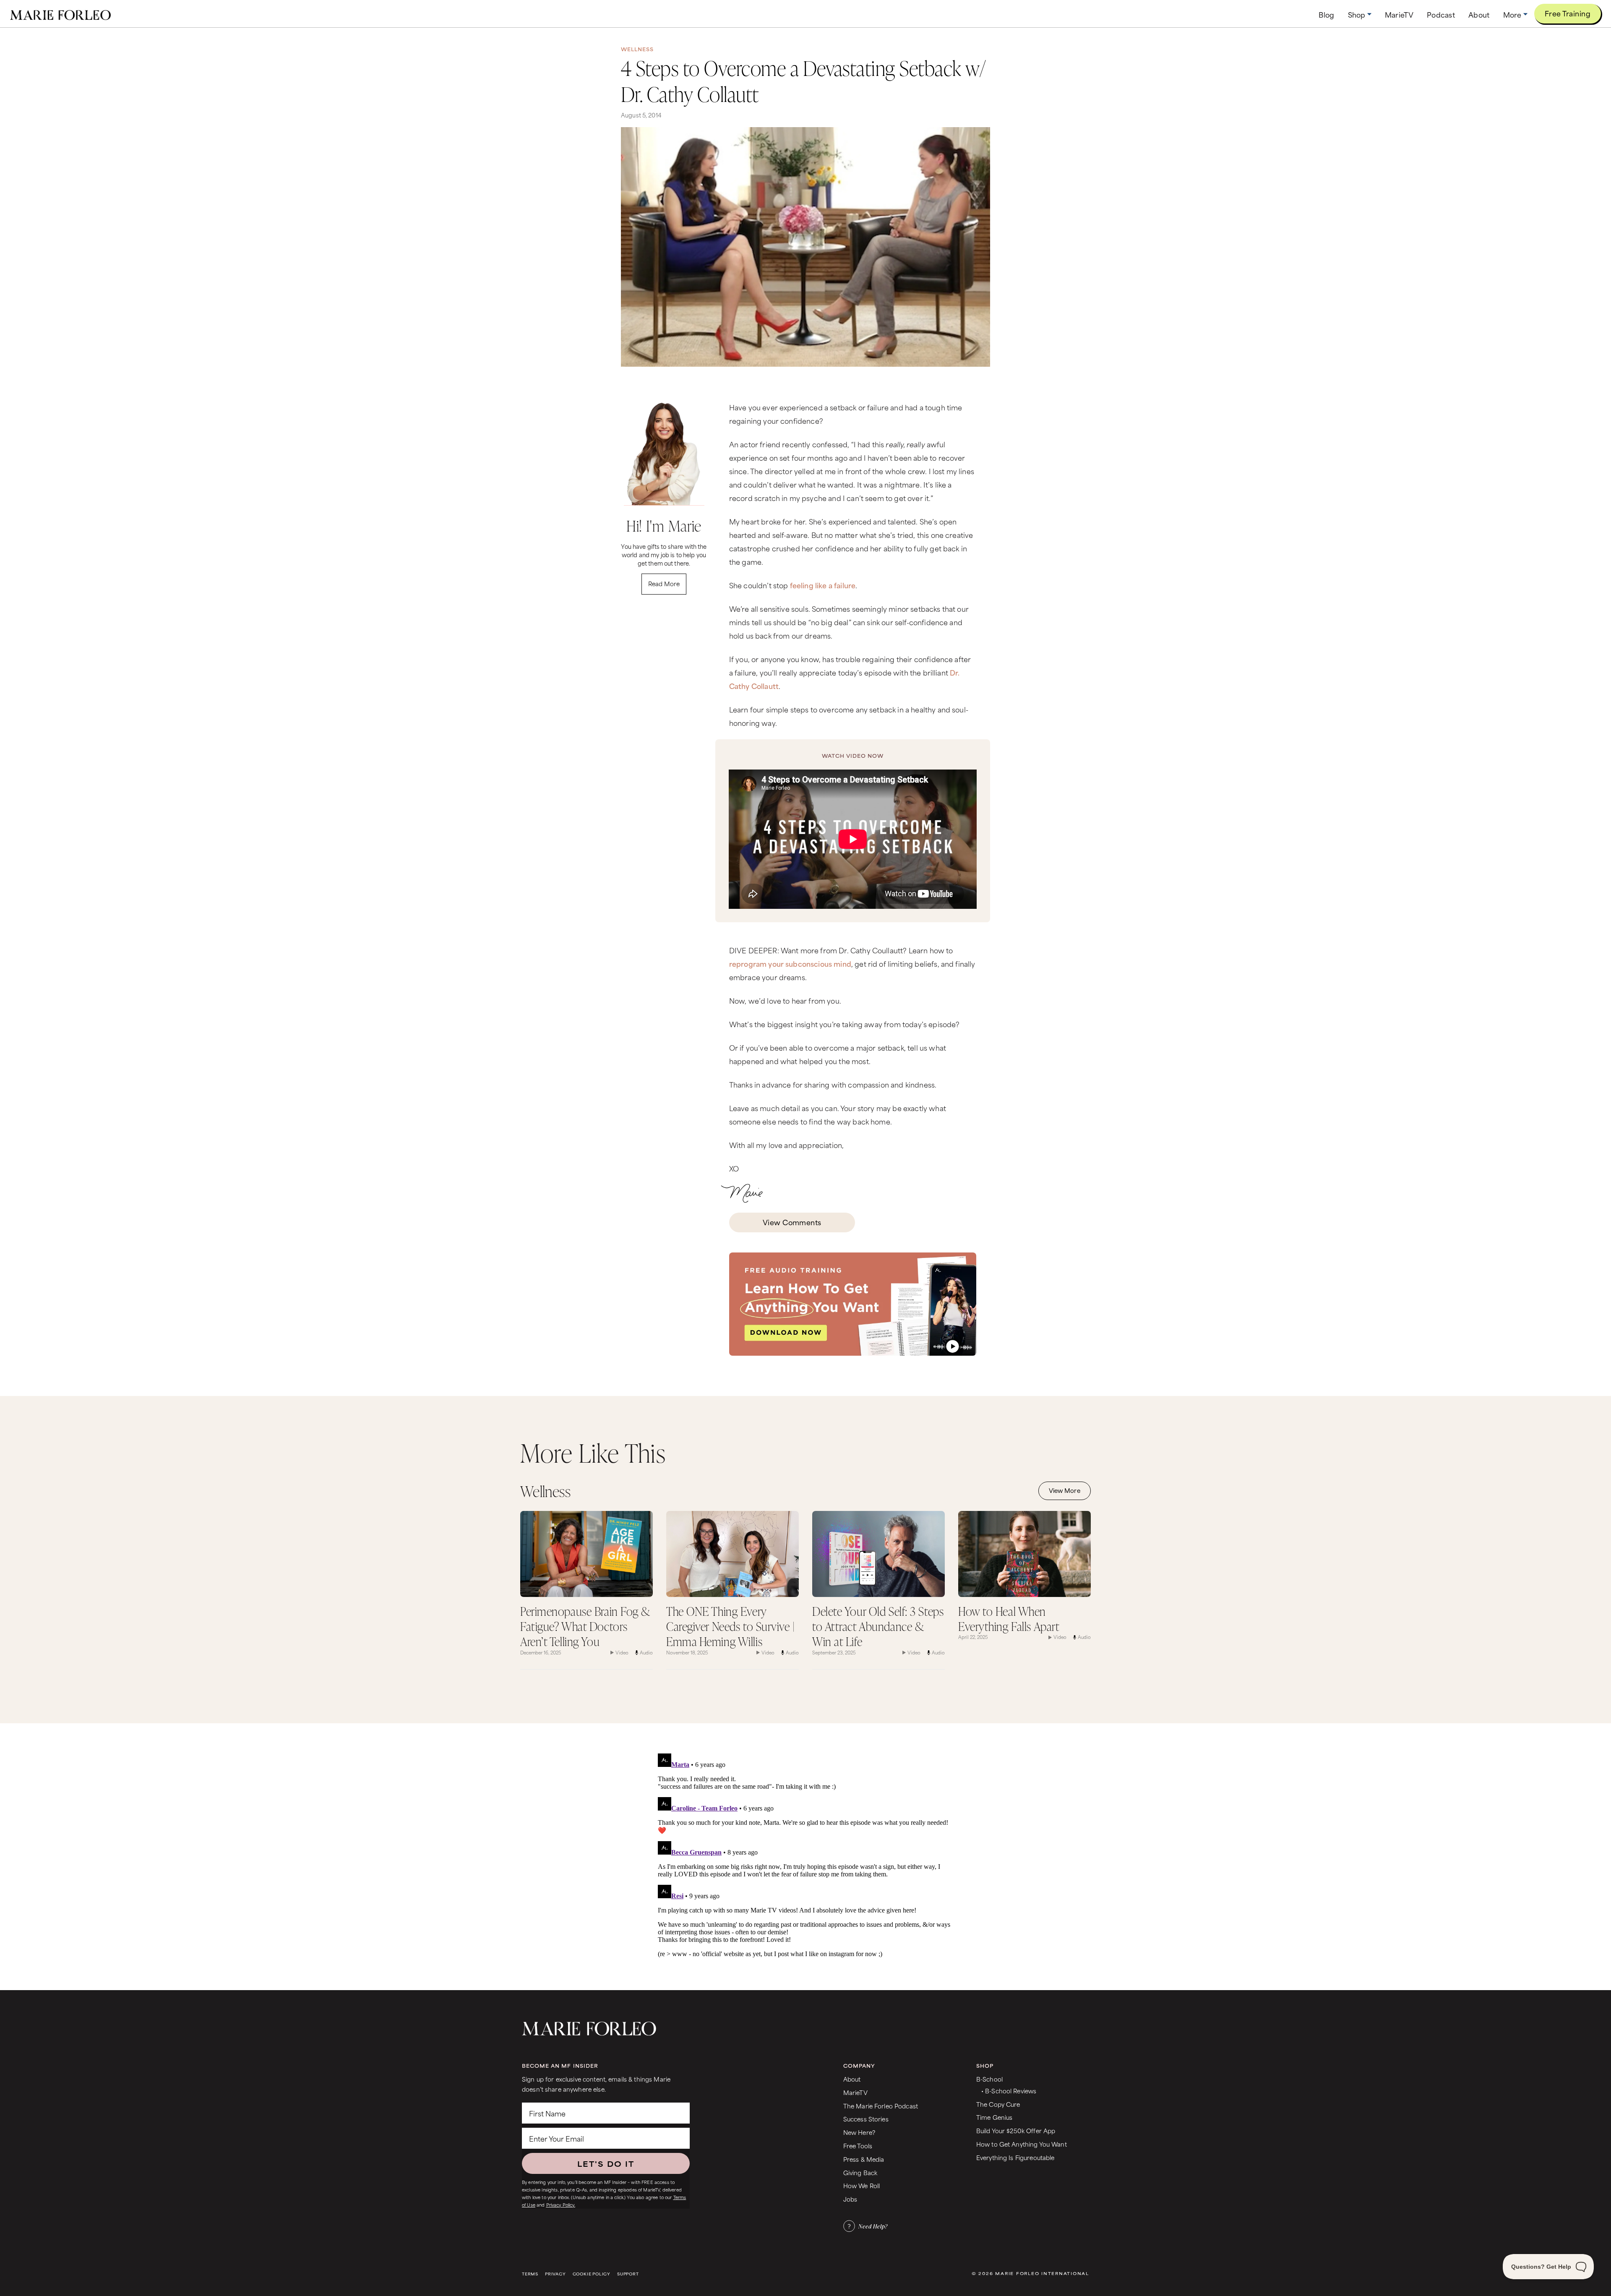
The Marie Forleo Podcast (881, 2106)
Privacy (555, 2274)
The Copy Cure (998, 2104)
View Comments (792, 1222)
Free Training (1568, 13)
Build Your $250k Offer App (1016, 2130)
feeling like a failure (823, 585)
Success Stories (866, 2119)
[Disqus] (805, 1855)
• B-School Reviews (1009, 2091)
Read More (664, 583)
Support (628, 2274)
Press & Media (864, 2159)
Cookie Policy (592, 2274)
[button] (1360, 14)
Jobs (850, 2199)
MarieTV (855, 2092)
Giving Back (860, 2172)
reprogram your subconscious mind (790, 963)
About (852, 2079)
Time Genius (994, 2117)
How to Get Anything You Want (1022, 2144)
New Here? (859, 2132)
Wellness (637, 49)
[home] (60, 14)
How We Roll (862, 2185)
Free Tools (858, 2146)
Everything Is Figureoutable (1015, 2157)
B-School (989, 2079)
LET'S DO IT (606, 2163)
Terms (530, 2274)
